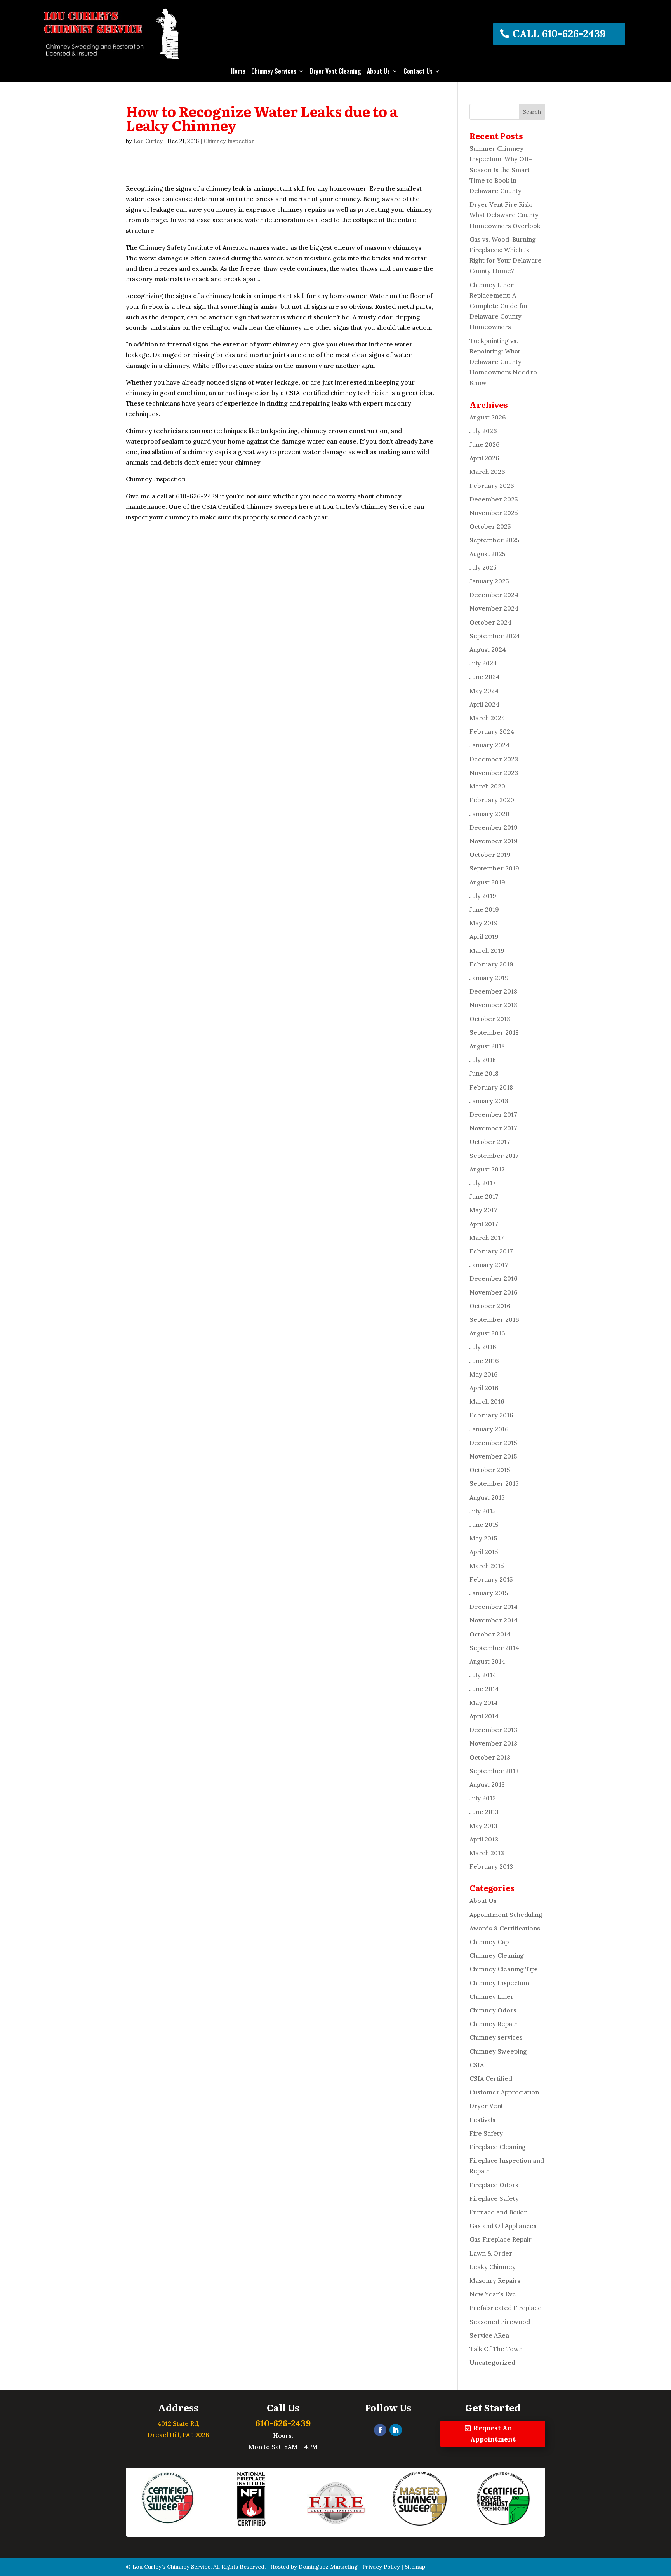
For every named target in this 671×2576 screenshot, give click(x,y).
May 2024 (484, 691)
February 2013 (491, 1866)
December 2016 (494, 1278)
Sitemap (415, 2567)
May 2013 (483, 1826)
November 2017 (493, 1128)
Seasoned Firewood (500, 2322)
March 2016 (487, 1401)
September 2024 (495, 636)
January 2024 (489, 745)
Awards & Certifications (505, 1928)
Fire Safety (486, 2133)
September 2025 (495, 540)
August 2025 (488, 554)
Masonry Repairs (495, 2280)
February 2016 (491, 1415)
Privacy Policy (381, 2567)
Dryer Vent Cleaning (335, 72)
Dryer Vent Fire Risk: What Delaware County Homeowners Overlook (505, 215)
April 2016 (484, 1388)
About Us (378, 72)
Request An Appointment (493, 2434)
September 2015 (494, 1483)
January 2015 (489, 1593)
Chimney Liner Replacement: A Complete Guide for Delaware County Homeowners (499, 306)
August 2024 (488, 649)
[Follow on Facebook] (380, 2430)
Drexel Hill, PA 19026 (178, 2435)
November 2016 (494, 1292)
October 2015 (490, 1470)
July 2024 (483, 663)
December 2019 (494, 827)
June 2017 (484, 1196)
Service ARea (489, 2335)
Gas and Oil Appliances (503, 2226)
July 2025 (483, 567)
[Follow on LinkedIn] (396, 2430)
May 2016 (484, 1374)
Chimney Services (274, 72)
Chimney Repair (493, 2024)
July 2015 (483, 1511)
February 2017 (491, 1251)
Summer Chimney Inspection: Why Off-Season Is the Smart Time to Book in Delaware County (501, 170)
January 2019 (489, 978)
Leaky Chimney (493, 2267)
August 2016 (487, 1333)
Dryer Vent (486, 2106)
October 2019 (490, 855)
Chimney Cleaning (497, 1955)
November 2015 (493, 1456)
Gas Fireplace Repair (501, 2239)
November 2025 (494, 513)
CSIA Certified (491, 2078)
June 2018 (484, 1073)
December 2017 (493, 1114)
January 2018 (489, 1101)
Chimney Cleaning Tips (504, 1969)
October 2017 (490, 1142)
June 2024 (485, 677)
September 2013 (494, 1771)
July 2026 (483, 431)
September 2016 (494, 1319)
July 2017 (483, 1183)
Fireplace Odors (494, 2185)
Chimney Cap (489, 1942)
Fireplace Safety (494, 2198)
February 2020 (492, 800)
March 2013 (487, 1853)
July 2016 (483, 1347)
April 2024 (484, 704)
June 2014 (484, 1689)
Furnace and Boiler (498, 2212)
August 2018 (487, 1046)
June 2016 (484, 1361)
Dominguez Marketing (328, 2567)
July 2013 (483, 1798)
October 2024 (490, 622)
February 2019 (491, 964)
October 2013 (490, 1757)
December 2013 (493, 1730)
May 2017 (483, 1210)
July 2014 (483, 1675)
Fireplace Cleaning (498, 2147)
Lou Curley (148, 141)
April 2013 (484, 1839)
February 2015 (491, 1579)
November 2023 (494, 773)
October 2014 (490, 1634)
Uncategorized (492, 2362)
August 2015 (487, 1497)
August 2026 (488, 417)
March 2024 (487, 718)
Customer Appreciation (504, 2092)
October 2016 (490, 1306)
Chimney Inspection (229, 141)
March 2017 (487, 1238)
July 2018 (483, 1060)
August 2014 (487, 1661)
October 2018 (490, 1019)
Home (238, 72)
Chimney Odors (493, 2010)
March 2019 (487, 950)
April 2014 (484, 1716)
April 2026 (484, 458)
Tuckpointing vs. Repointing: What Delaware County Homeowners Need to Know (503, 362)
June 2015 (484, 1525)
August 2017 (487, 1169)
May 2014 (484, 1702)
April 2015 (484, 1552)
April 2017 (484, 1224)
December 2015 (493, 1443)
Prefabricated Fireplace (506, 2308)
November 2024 (494, 608)
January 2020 (489, 814)
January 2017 (489, 1265)
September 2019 (494, 868)
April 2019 (484, 936)
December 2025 (494, 499)
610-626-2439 (283, 2423)
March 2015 (487, 1566)
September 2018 (494, 1032)
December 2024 (494, 595)
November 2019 (494, 841)
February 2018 (491, 1087)
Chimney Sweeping (498, 2051)
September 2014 (494, 1648)
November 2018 (493, 1005)
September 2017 (494, 1156)
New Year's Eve (493, 2294)
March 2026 (487, 472)
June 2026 (485, 444)
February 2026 (492, 486)
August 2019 (487, 882)
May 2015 (483, 1538)
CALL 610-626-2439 (559, 34)
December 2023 (494, 759)
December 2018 (493, 991)
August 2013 (487, 1784)
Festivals (482, 2120)
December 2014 (494, 1607)
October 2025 (490, 526)
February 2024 (492, 731)
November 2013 (493, 1743)
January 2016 (489, 1429)
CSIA (477, 2065)
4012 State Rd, (178, 2423)
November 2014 (494, 1620)
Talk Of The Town (496, 2349)
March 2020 (487, 786)
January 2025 (489, 581)
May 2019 (484, 923)
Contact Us (418, 72)
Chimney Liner (492, 1996)
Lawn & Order (491, 2253)
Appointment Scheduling (506, 1915)
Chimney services (496, 2037)
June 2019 (484, 909)
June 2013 (484, 1812)
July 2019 (483, 896)
